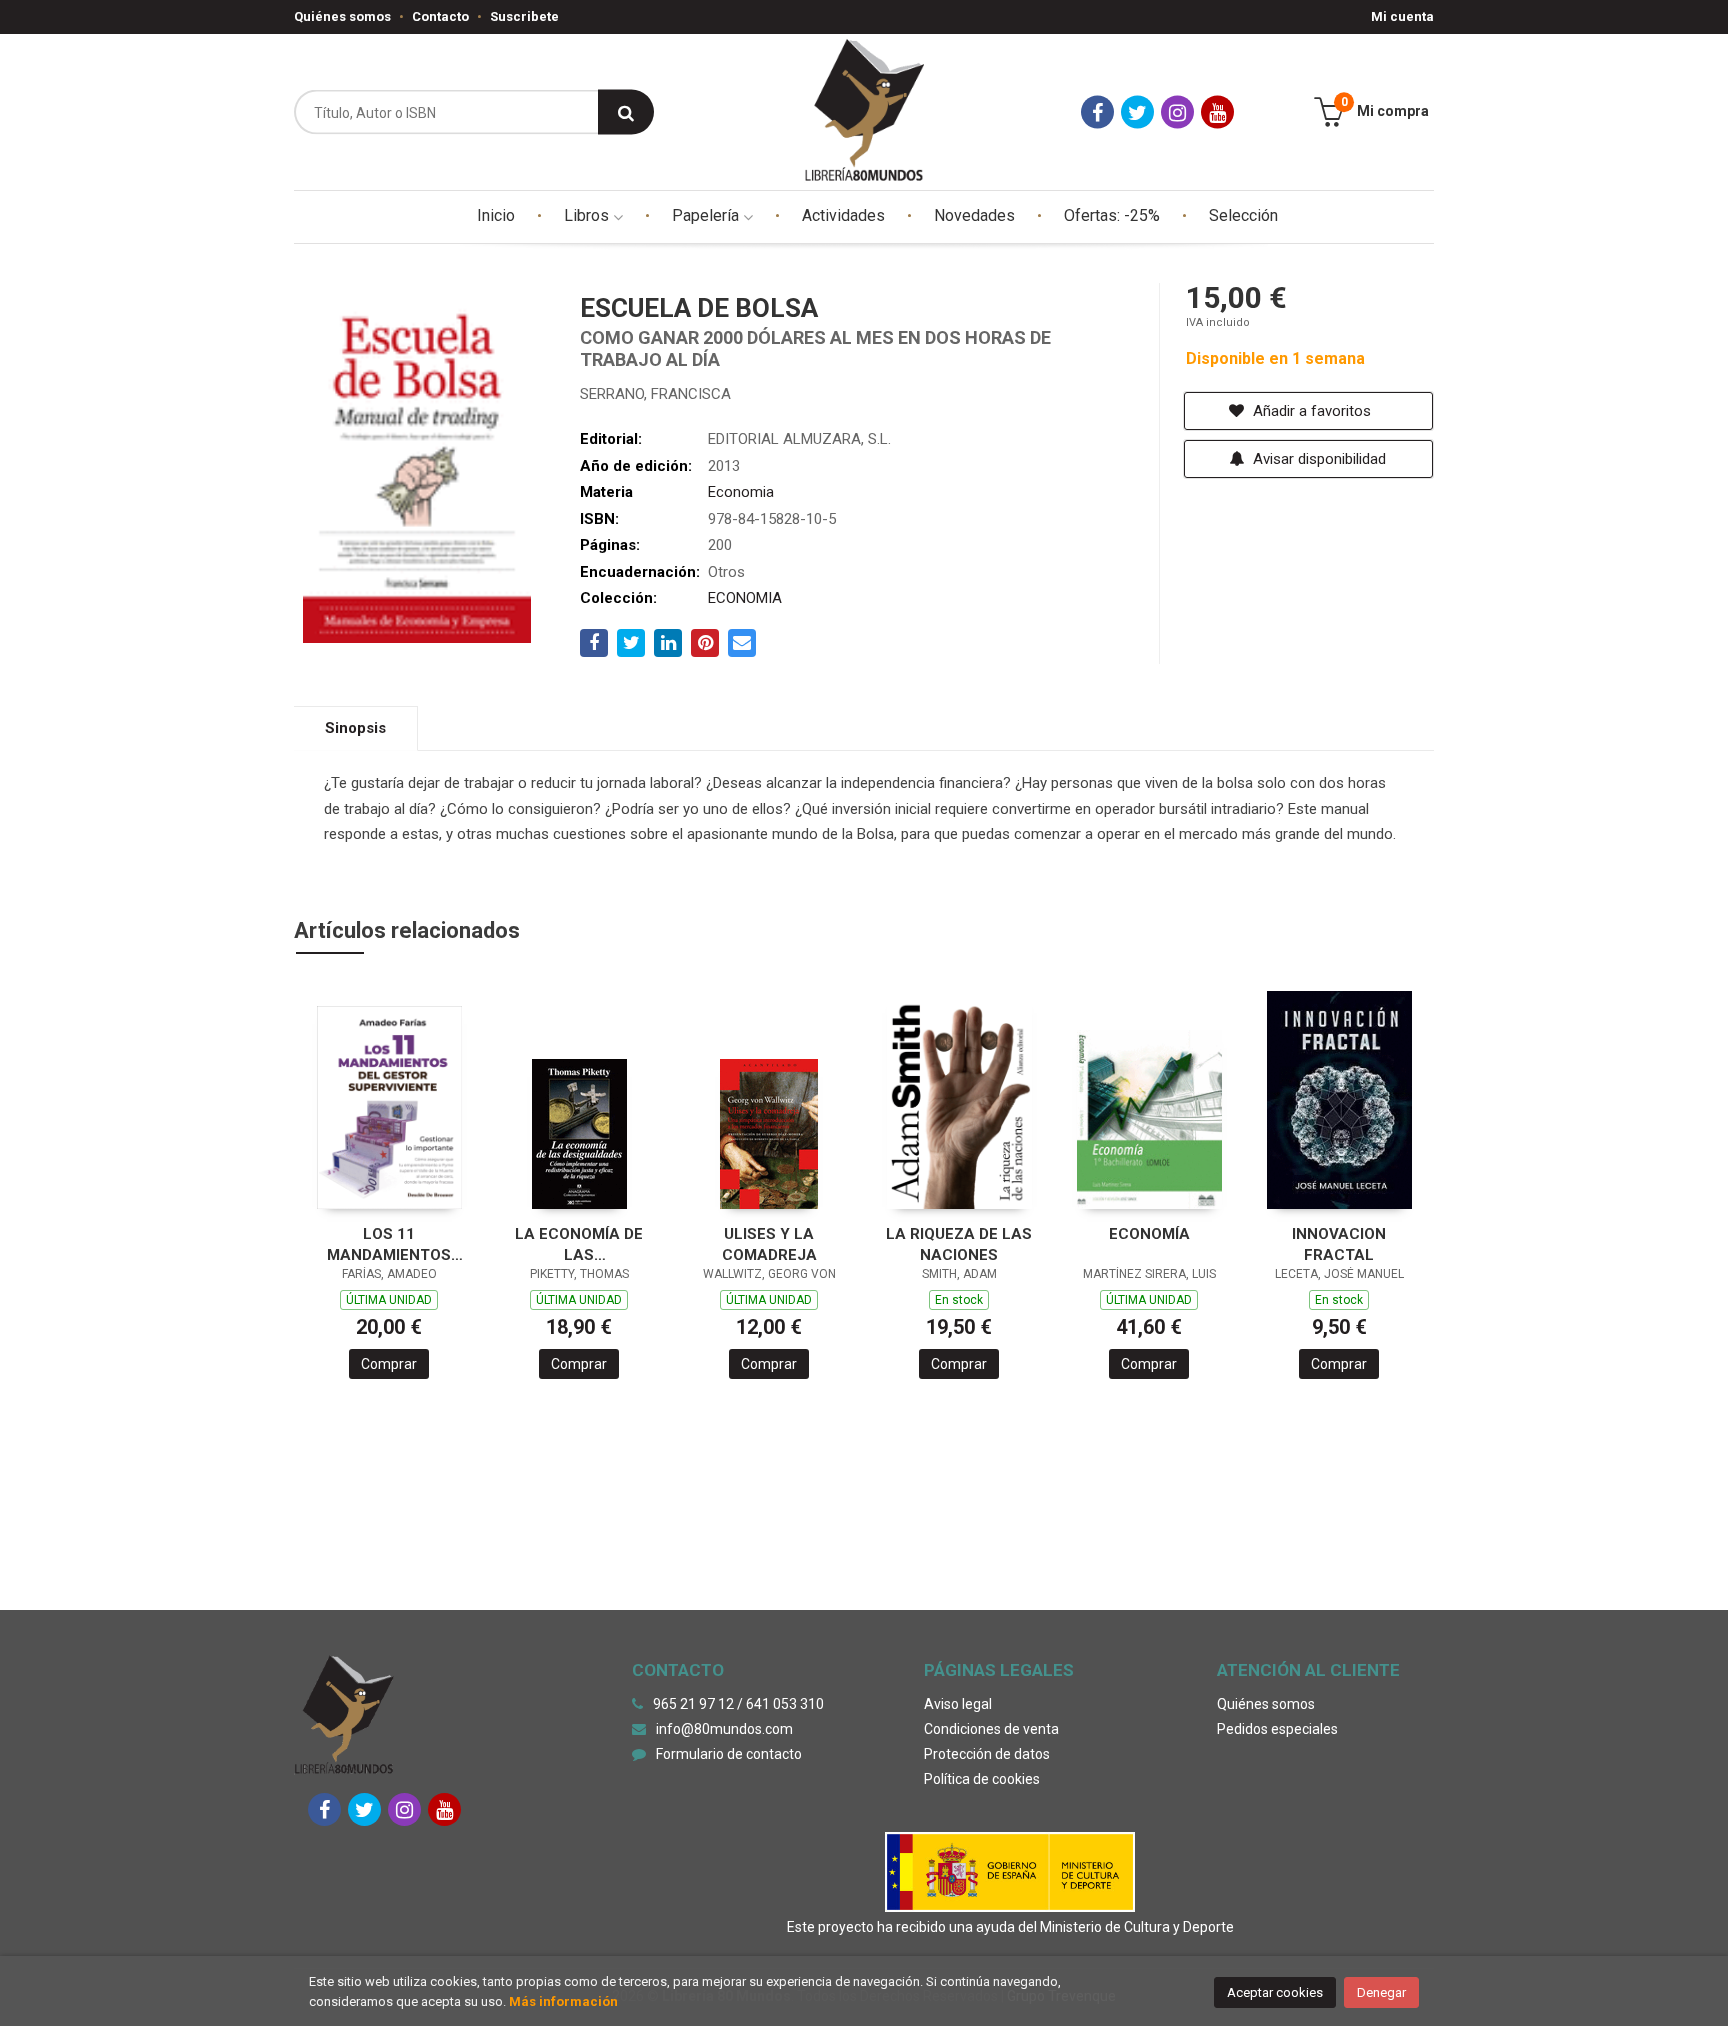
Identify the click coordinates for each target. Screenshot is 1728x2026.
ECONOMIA (745, 598)
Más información (563, 2001)
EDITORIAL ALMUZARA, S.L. (799, 439)
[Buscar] (626, 112)
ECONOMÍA (1149, 1234)
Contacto (440, 16)
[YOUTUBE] (1217, 112)
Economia (741, 492)
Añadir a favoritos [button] (1310, 411)
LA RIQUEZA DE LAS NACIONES (959, 1244)
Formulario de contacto (729, 1754)
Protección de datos (987, 1754)
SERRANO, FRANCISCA (655, 394)
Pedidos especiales (1277, 1729)
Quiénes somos (342, 16)
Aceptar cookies (1275, 1992)
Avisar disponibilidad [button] (1317, 459)
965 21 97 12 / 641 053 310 (738, 1704)
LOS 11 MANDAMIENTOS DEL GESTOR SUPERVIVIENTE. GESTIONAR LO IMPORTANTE (389, 1244)
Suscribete (524, 16)
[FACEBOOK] (1097, 112)
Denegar (1381, 1992)
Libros (588, 215)
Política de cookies (982, 1779)
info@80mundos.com (724, 1729)
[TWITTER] (1137, 112)
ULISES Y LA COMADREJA (769, 1244)
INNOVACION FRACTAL (1339, 1244)
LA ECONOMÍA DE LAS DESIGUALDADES (579, 1244)
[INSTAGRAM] (1177, 112)
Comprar (389, 1364)
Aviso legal (958, 1704)
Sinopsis (355, 728)
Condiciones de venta (991, 1729)
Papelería (707, 215)
